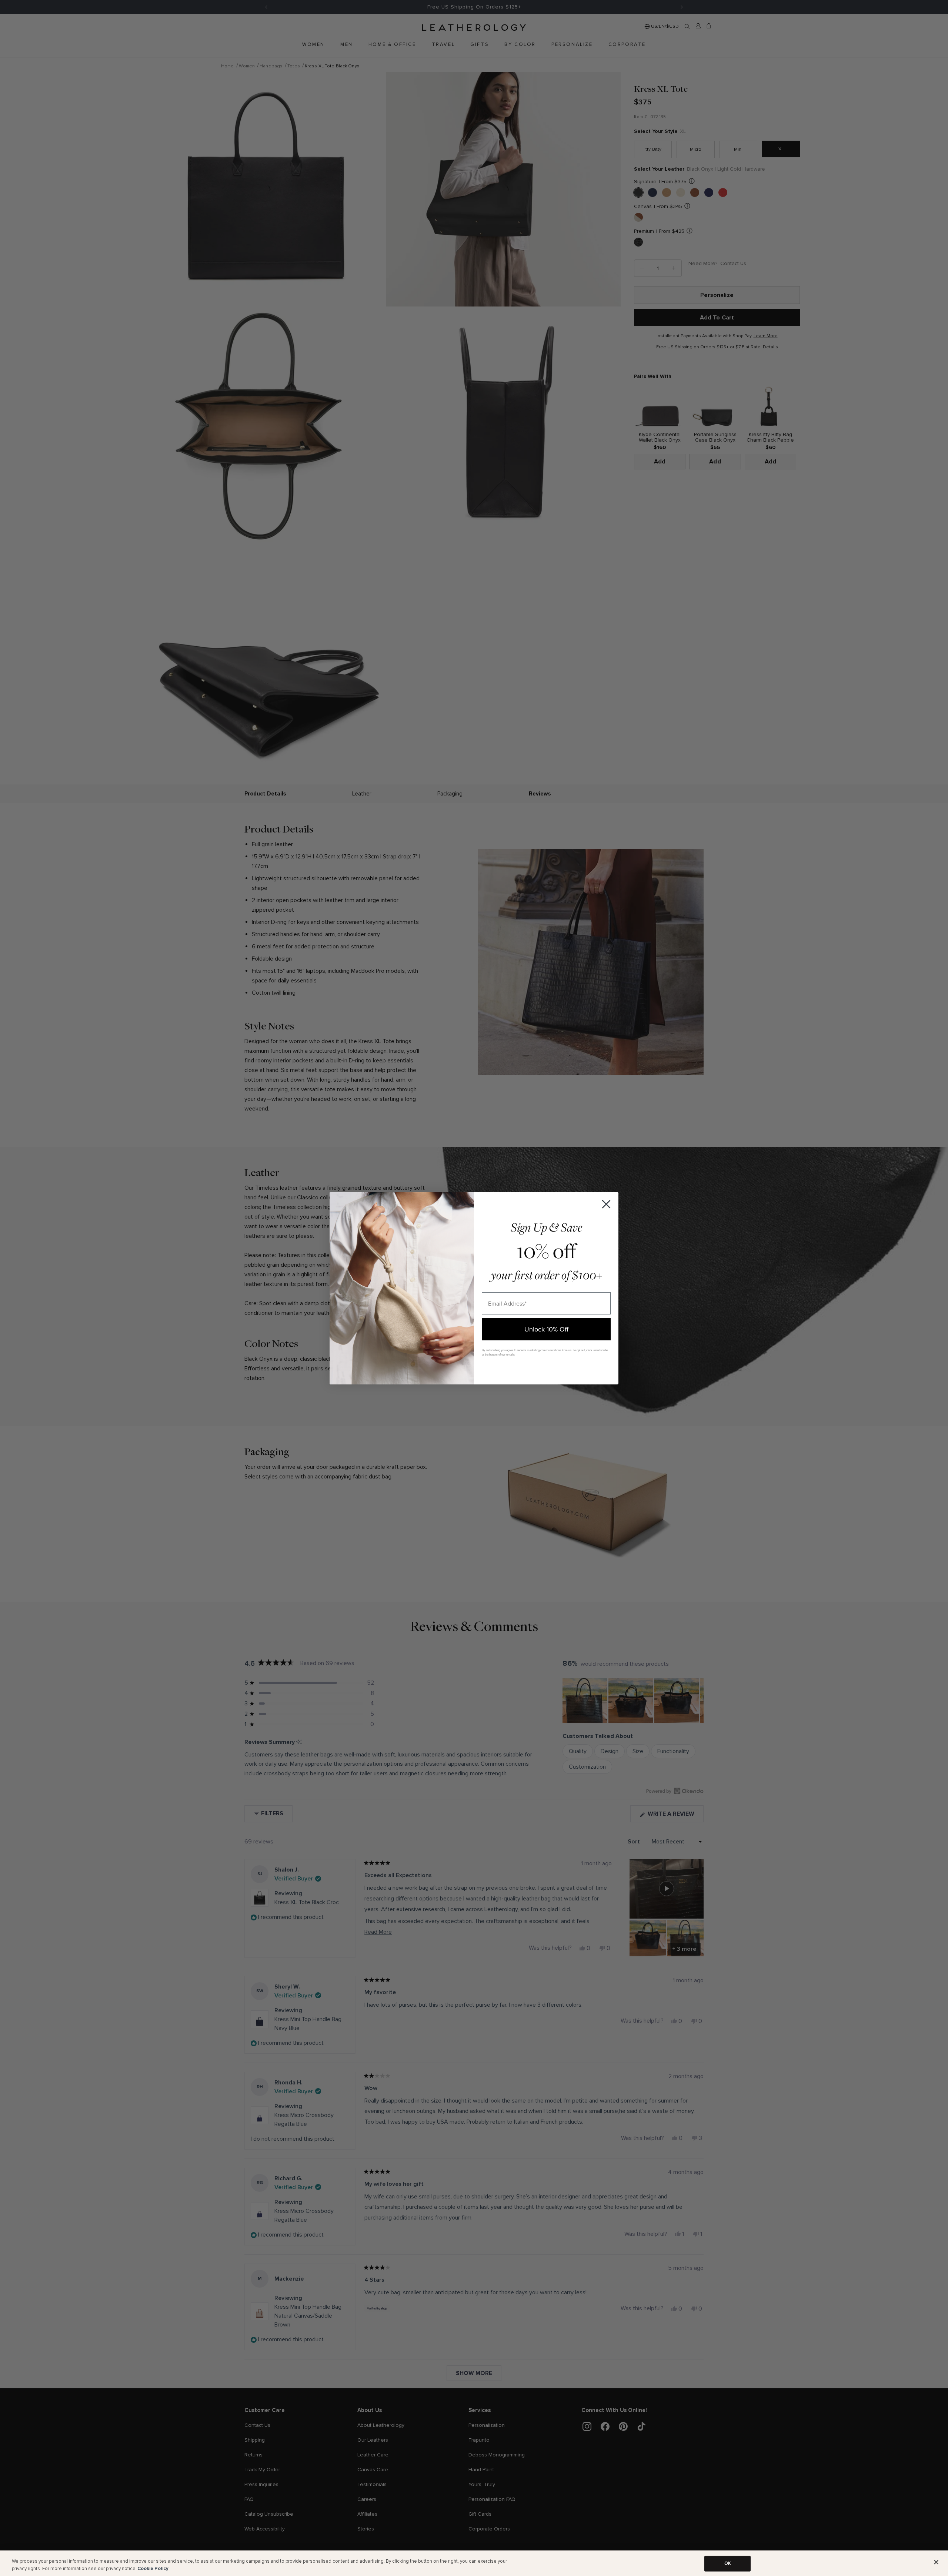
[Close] (936, 2562)
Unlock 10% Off (546, 1329)
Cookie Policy (153, 2568)
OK (728, 2563)
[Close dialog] (606, 1204)
